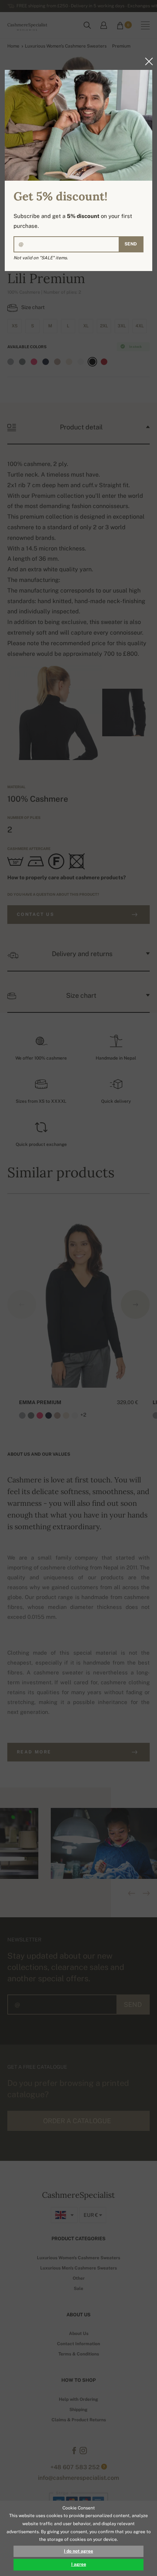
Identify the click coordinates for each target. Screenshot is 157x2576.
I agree (79, 2564)
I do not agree (78, 2551)
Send (131, 244)
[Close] (147, 61)
